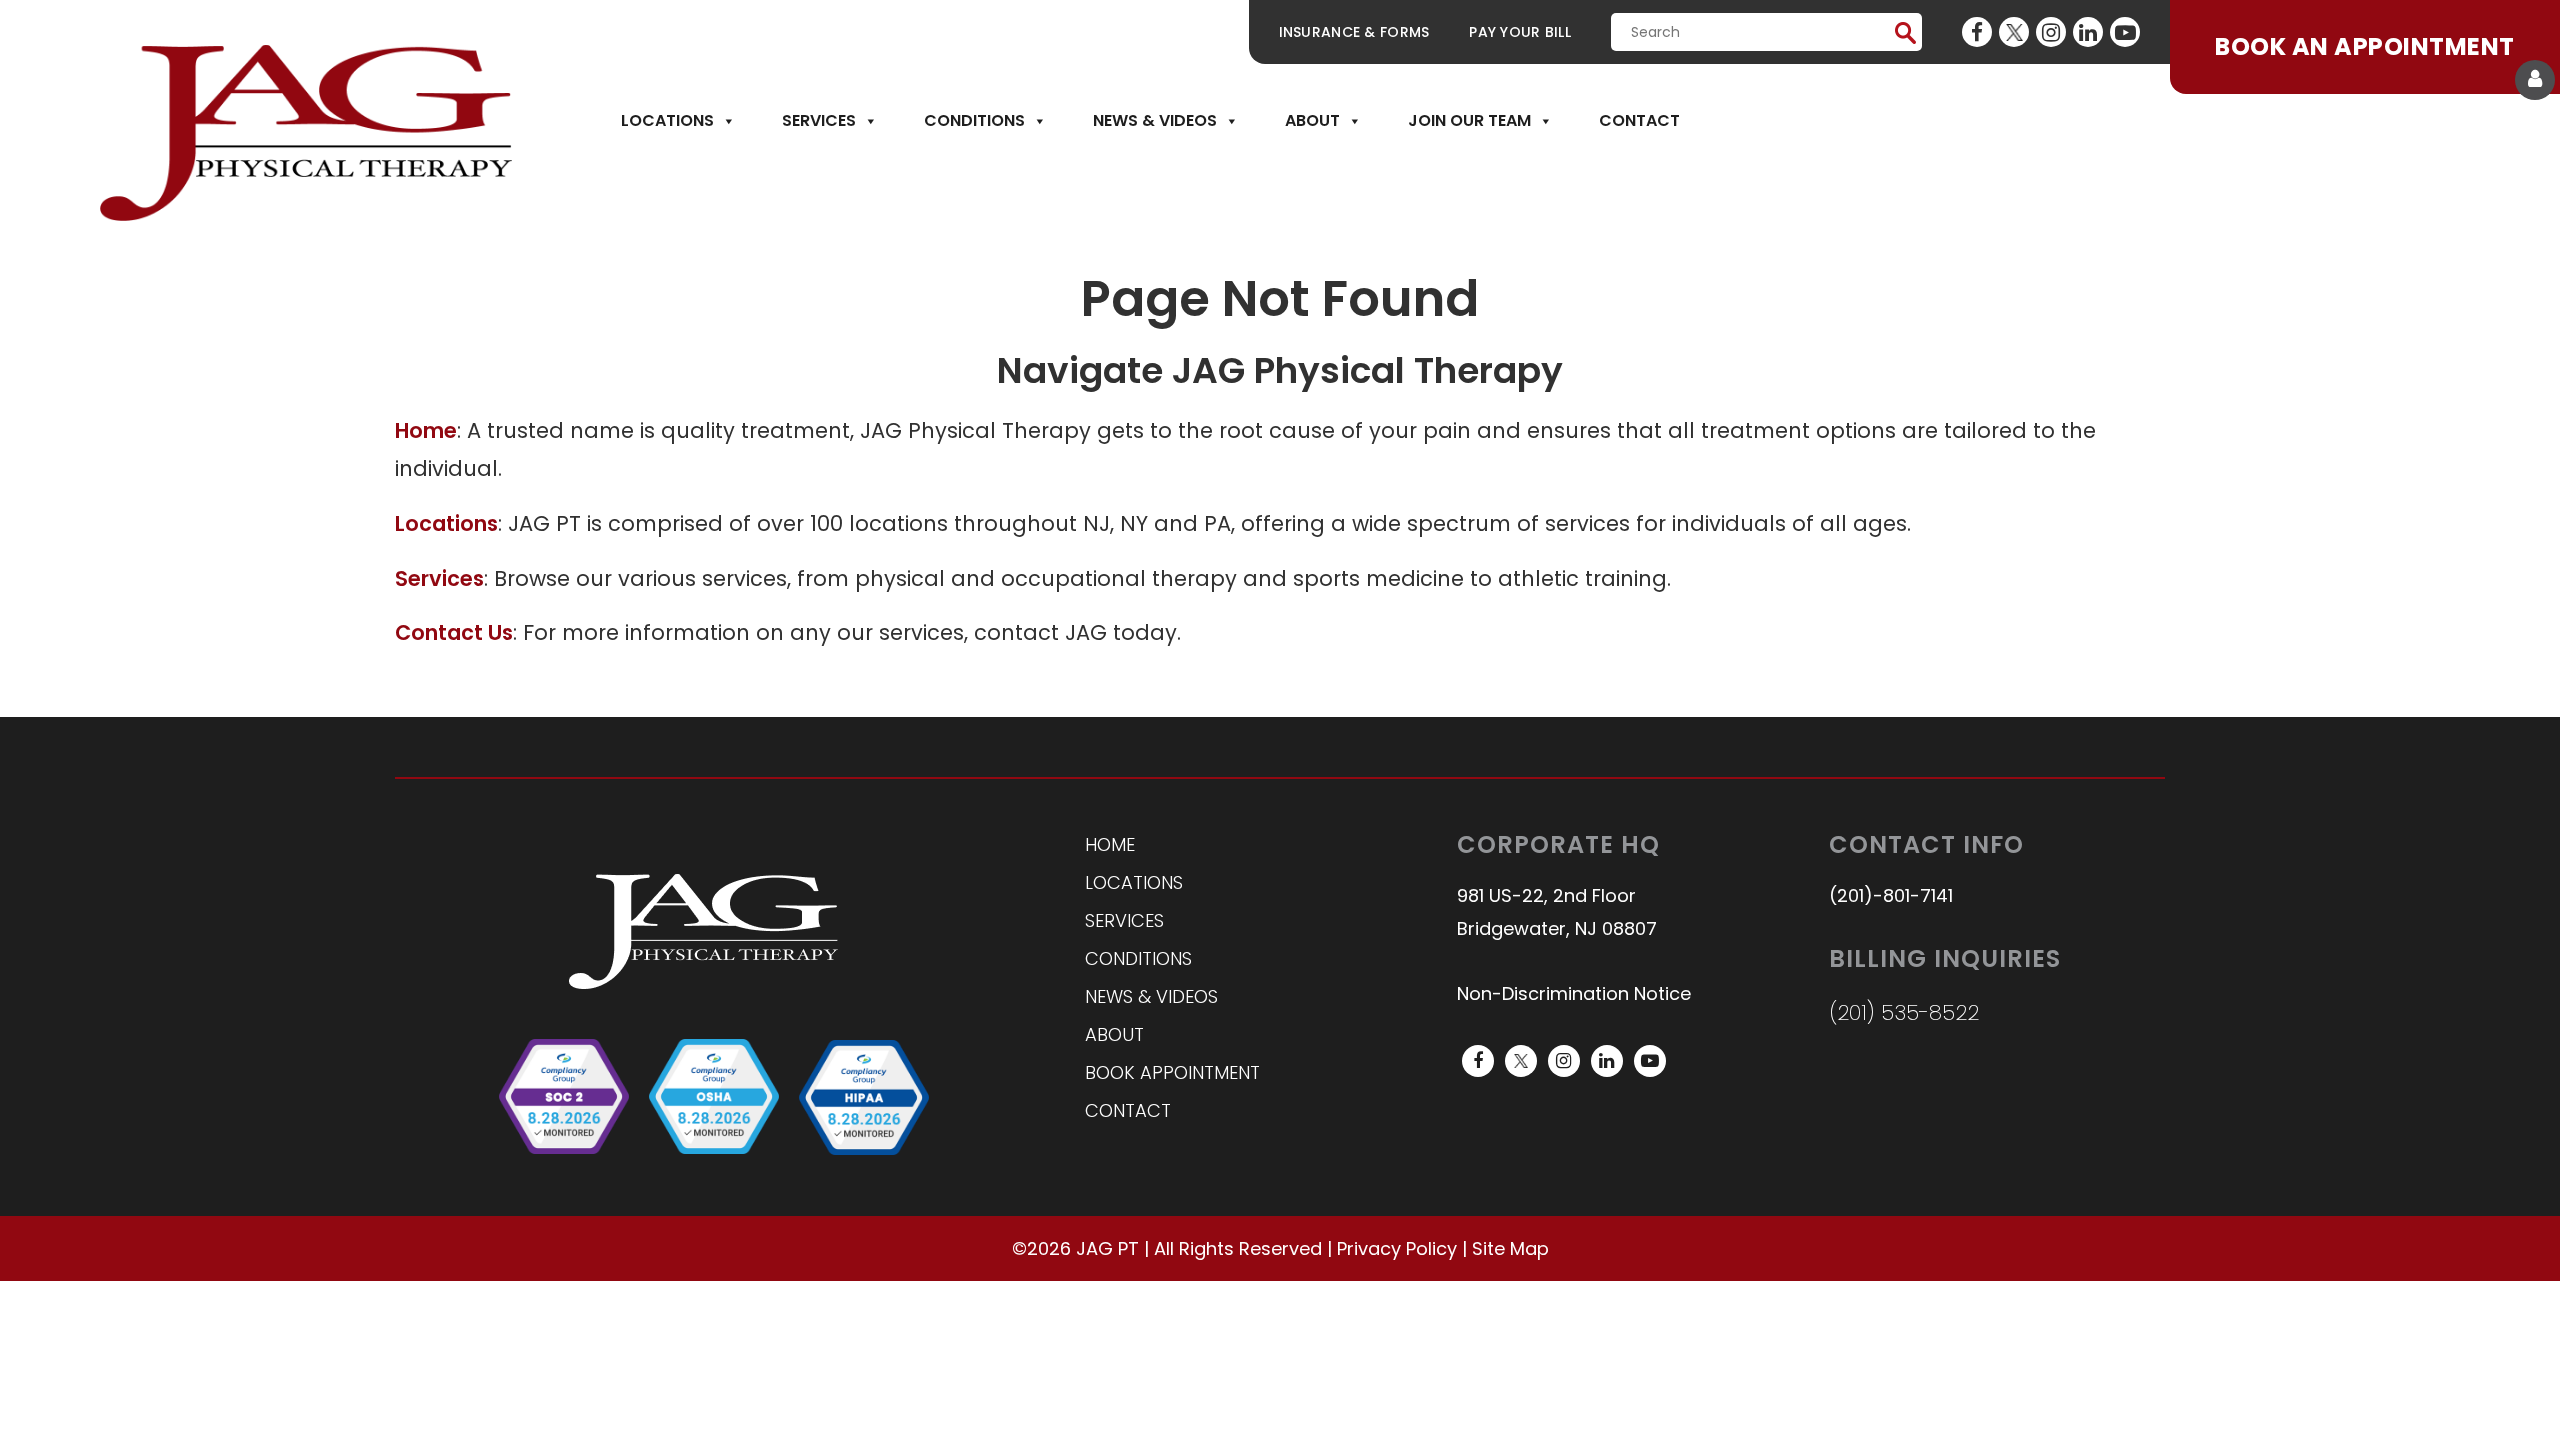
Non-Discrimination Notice (1574, 993)
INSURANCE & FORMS (1354, 32)
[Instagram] (2051, 32)
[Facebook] (1977, 32)
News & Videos (1155, 120)
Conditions (974, 120)
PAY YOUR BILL (1520, 32)
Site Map (1510, 1248)
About (1312, 120)
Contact (1639, 120)
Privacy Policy (1397, 1248)
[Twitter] (2014, 32)
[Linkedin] (2088, 32)
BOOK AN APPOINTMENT (2364, 46)
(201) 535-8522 (1904, 1012)
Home (1110, 844)
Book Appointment (1172, 1072)
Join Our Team (1469, 120)
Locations (667, 120)
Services (819, 120)
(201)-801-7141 (1891, 895)
